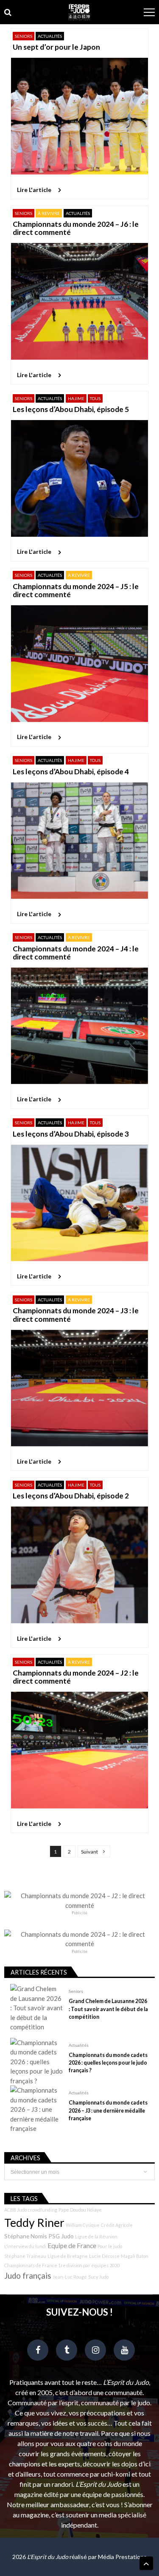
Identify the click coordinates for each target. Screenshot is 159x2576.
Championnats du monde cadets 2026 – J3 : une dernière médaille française (108, 2110)
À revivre (49, 213)
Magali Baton (135, 2256)
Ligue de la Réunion (96, 2236)
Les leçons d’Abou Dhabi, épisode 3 (71, 1134)
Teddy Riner (34, 2223)
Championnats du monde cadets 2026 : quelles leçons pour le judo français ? (108, 2063)
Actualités (50, 36)
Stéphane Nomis (26, 2236)
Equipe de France (72, 2246)
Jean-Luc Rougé (70, 2277)
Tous (95, 398)
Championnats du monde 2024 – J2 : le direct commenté (76, 1677)
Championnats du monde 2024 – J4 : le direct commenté (76, 953)
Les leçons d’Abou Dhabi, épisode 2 (71, 1496)
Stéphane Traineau (25, 2256)
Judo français (28, 2276)
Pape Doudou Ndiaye (80, 2210)
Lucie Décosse (104, 2256)
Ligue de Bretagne (68, 2256)
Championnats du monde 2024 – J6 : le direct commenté (76, 228)
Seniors (24, 36)
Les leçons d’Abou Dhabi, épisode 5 (71, 409)
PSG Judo (61, 2236)
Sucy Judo (98, 2277)
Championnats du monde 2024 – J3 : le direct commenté (76, 1315)
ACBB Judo (15, 2210)
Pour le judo (110, 2246)
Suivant (89, 1852)
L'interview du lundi (25, 2246)
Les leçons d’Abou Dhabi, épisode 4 (71, 772)
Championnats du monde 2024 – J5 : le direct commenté (76, 591)
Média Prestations (122, 2557)
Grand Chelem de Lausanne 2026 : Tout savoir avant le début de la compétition (108, 2009)
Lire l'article (34, 190)
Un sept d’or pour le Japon (56, 47)
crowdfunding (43, 2210)
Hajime (76, 398)
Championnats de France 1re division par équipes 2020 (62, 2265)
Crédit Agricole (117, 2225)
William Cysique (83, 2225)
